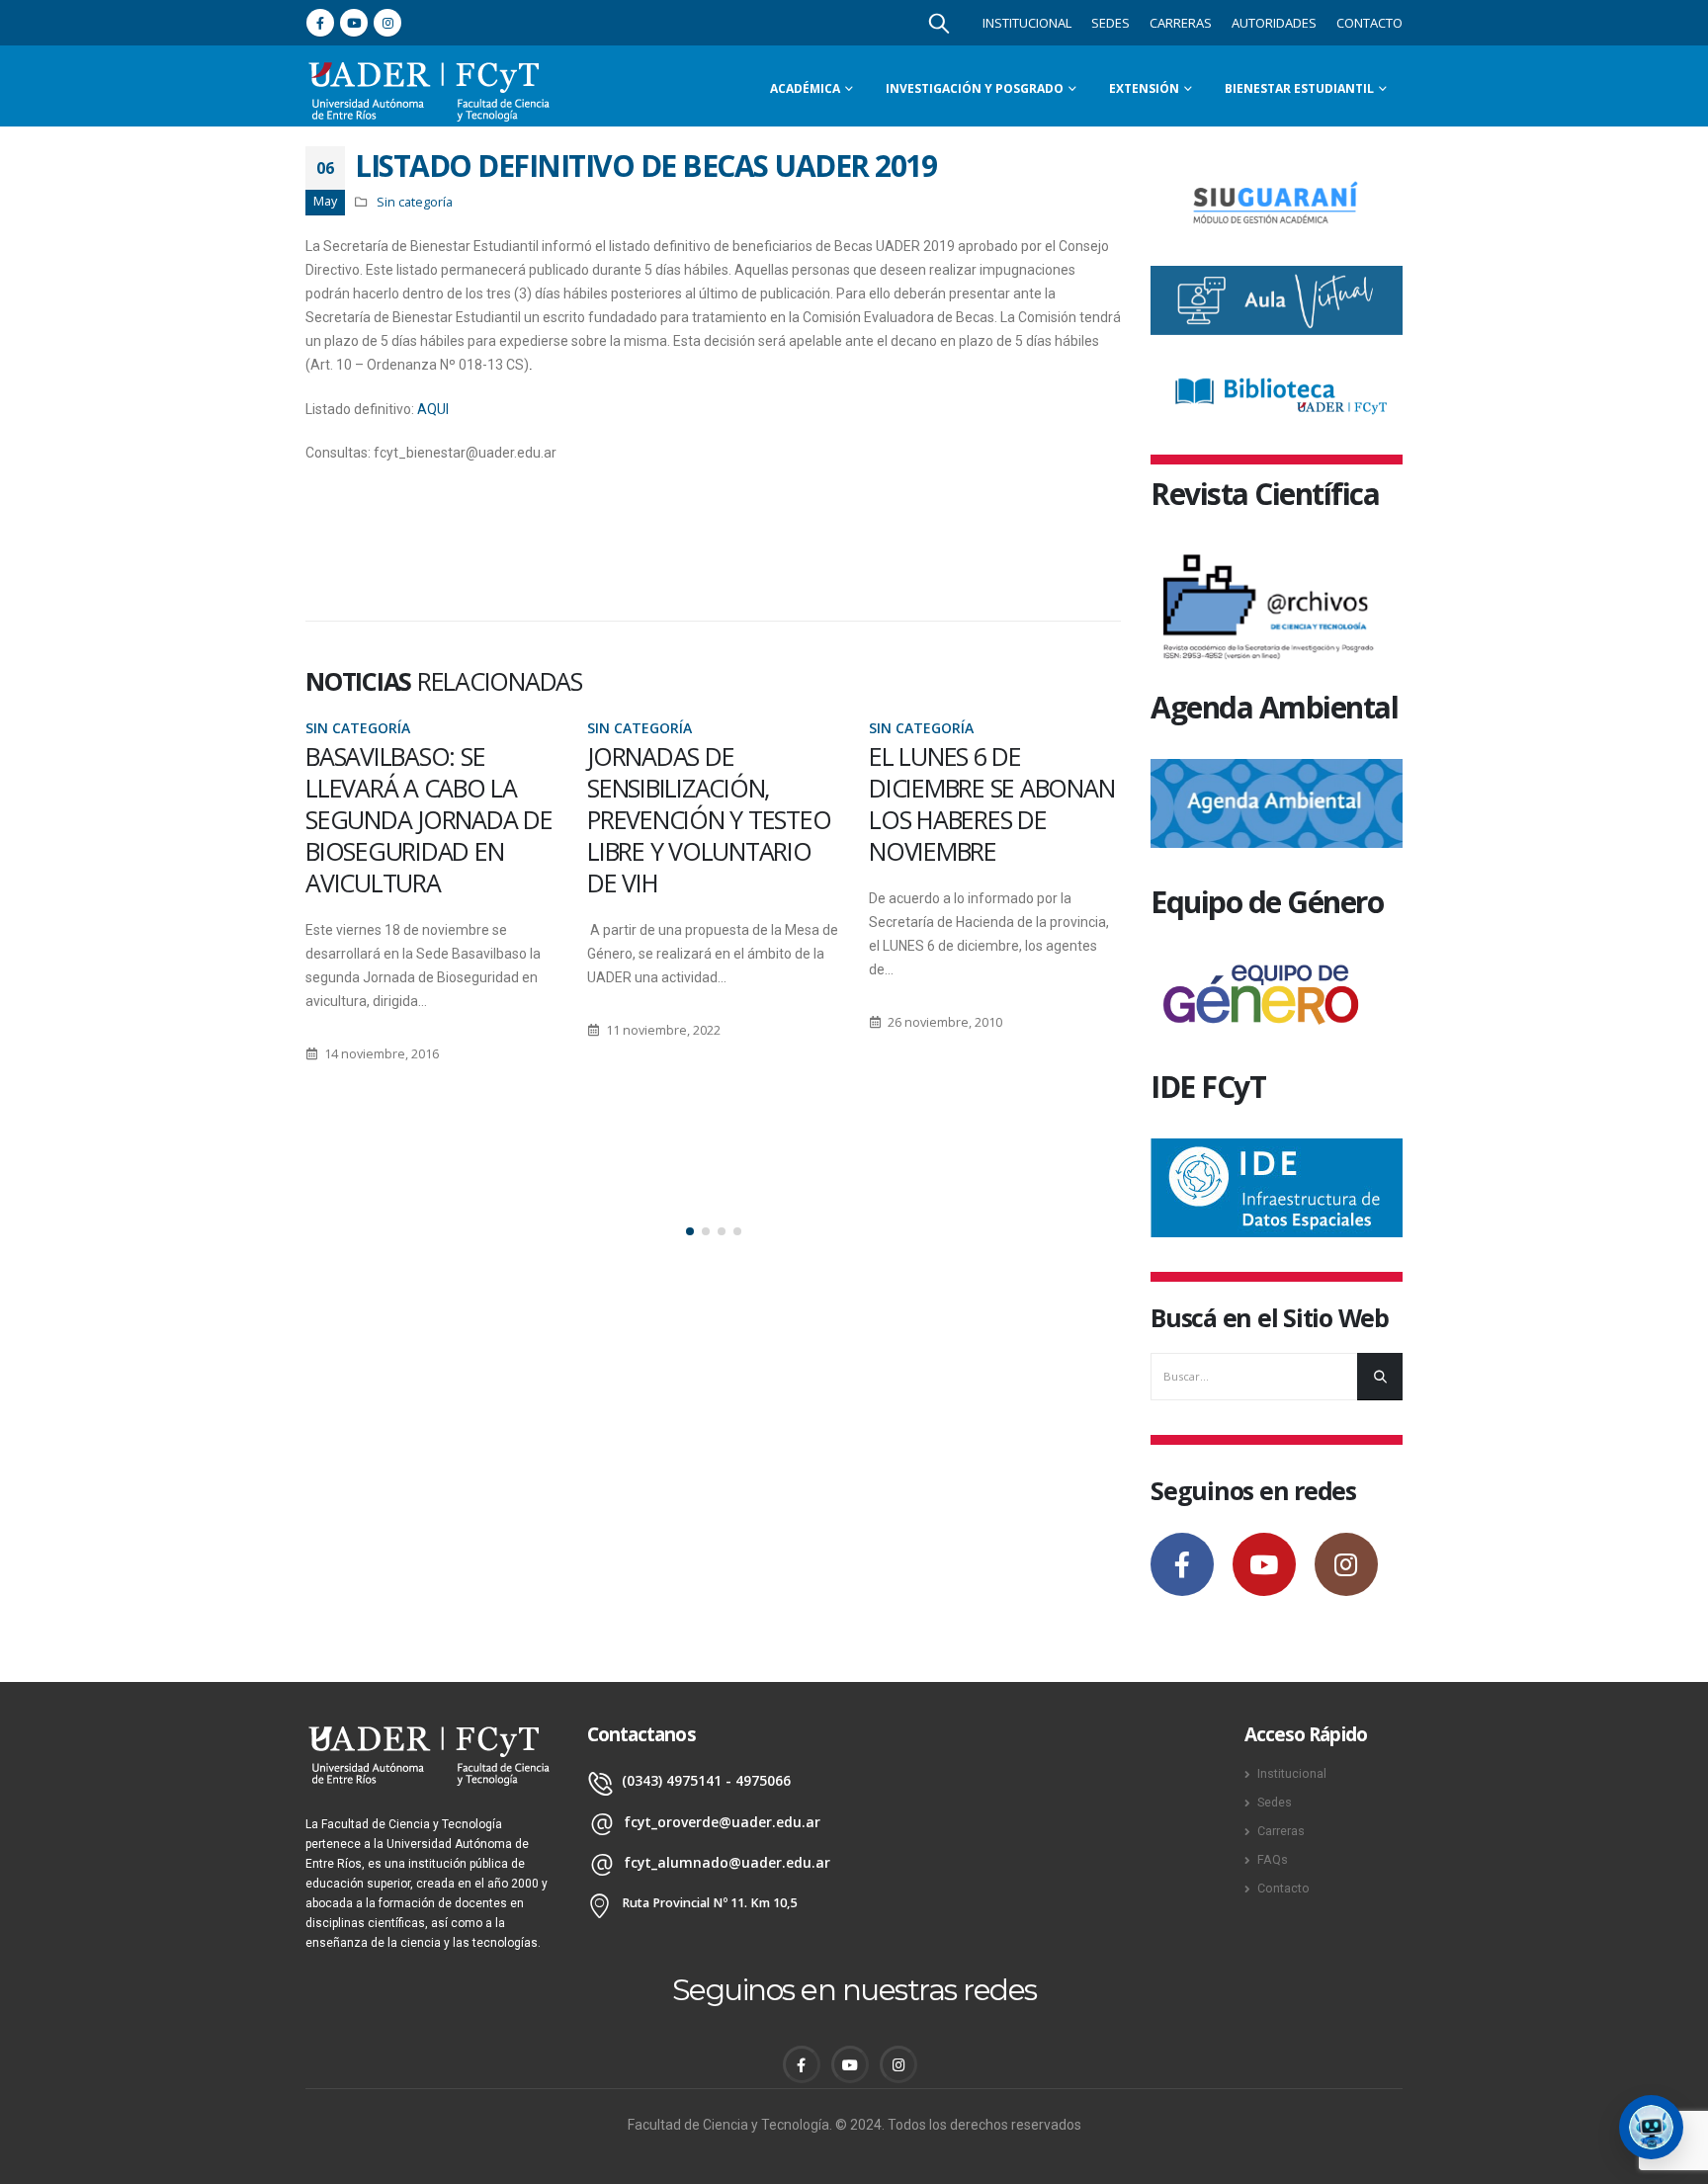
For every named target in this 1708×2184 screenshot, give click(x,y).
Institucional (1027, 23)
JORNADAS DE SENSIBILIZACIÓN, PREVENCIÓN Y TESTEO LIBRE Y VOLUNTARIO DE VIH (427, 819)
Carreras (1181, 23)
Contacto (1369, 23)
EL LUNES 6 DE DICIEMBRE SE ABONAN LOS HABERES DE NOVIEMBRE (710, 803)
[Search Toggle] (939, 23)
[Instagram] (387, 23)
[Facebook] (320, 23)
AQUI (433, 409)
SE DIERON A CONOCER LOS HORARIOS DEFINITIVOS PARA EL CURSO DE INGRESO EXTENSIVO (993, 819)
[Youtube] (354, 23)
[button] (690, 1231)
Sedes (1110, 23)
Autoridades (1274, 23)
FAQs (1273, 1859)
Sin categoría (415, 202)
